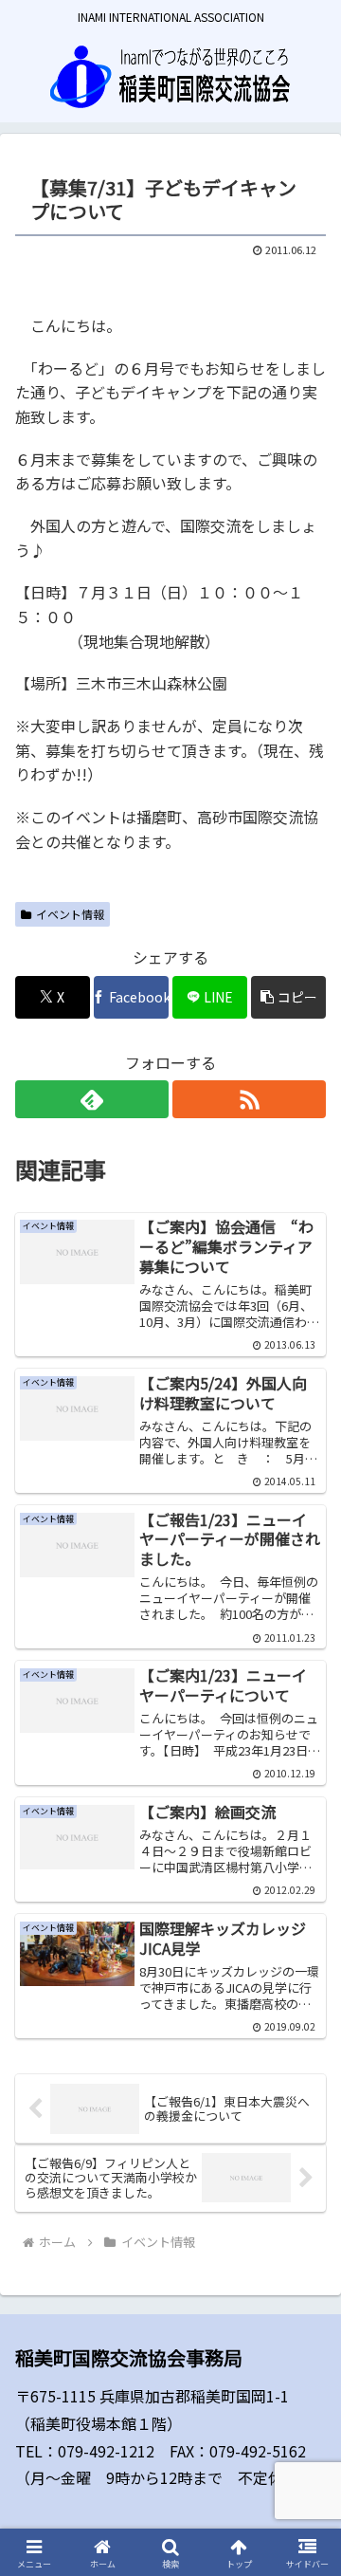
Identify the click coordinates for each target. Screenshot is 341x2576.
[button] (288, 997)
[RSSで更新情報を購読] (249, 1099)
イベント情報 (70, 914)
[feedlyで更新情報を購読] (92, 1099)
